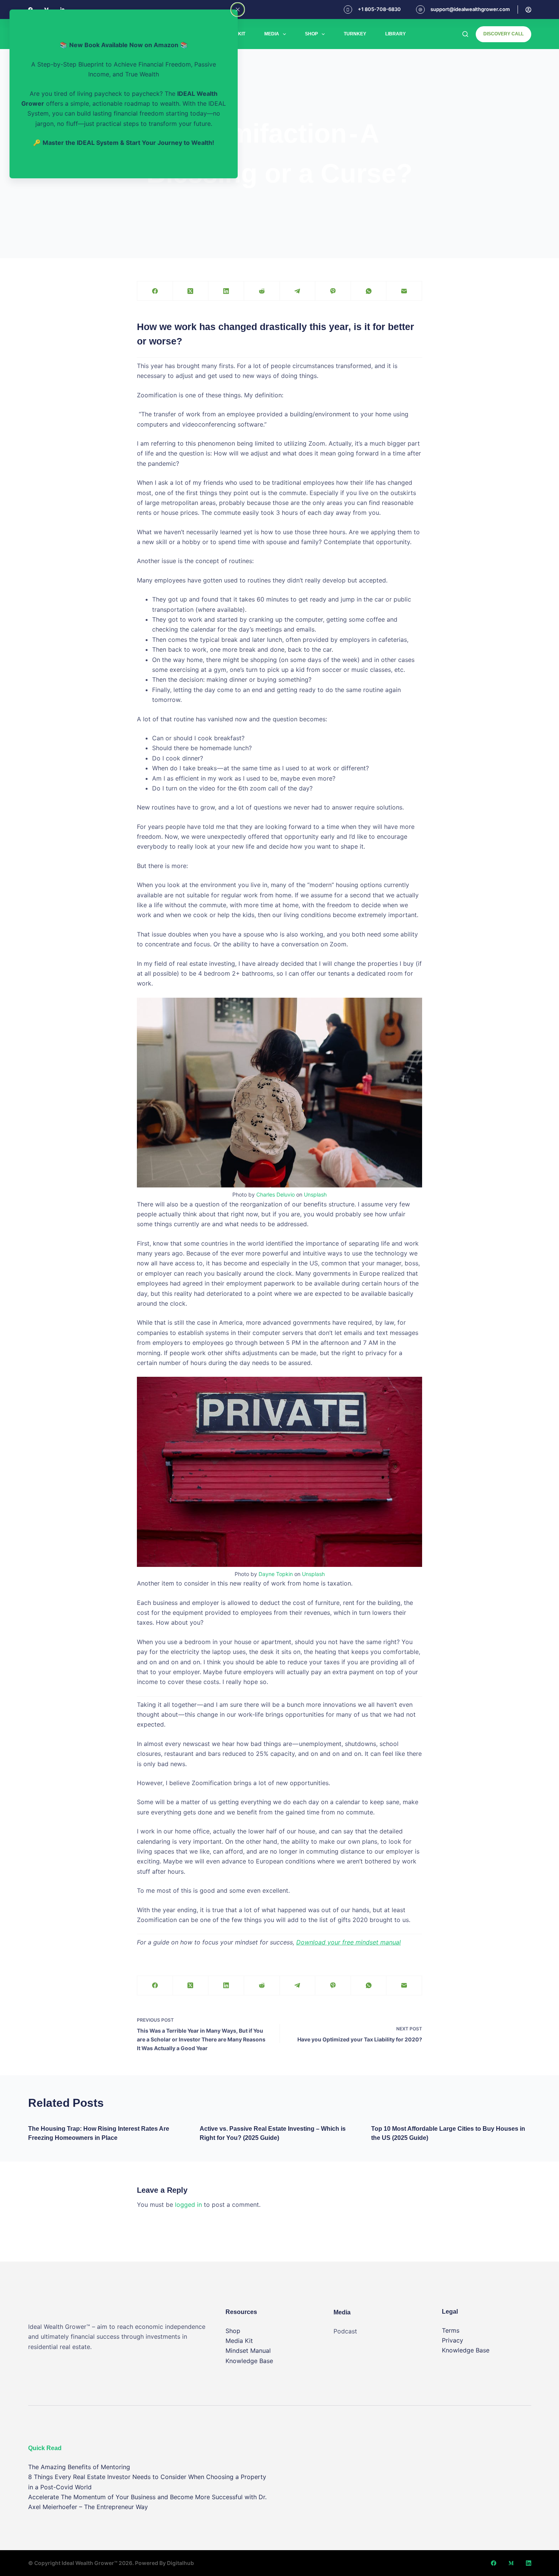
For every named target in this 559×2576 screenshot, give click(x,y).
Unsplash (315, 1194)
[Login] (528, 10)
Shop (311, 34)
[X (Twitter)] (191, 291)
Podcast (345, 2331)
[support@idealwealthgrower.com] (420, 10)
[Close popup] (238, 10)
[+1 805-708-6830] (348, 10)
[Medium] (511, 2563)
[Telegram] (298, 291)
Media (272, 34)
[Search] (465, 34)
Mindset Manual (248, 2351)
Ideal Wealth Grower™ (90, 2563)
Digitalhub (180, 2563)
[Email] (404, 291)
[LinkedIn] (226, 291)
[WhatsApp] (369, 291)
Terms (451, 2330)
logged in (188, 2205)
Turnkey (355, 34)
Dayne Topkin (276, 1574)
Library (395, 34)
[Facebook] (155, 291)
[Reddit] (262, 291)
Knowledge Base (249, 2361)
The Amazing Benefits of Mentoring (79, 2467)
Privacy (453, 2340)
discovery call (503, 34)
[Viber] (333, 291)
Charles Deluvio (276, 1194)
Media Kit (239, 2341)
